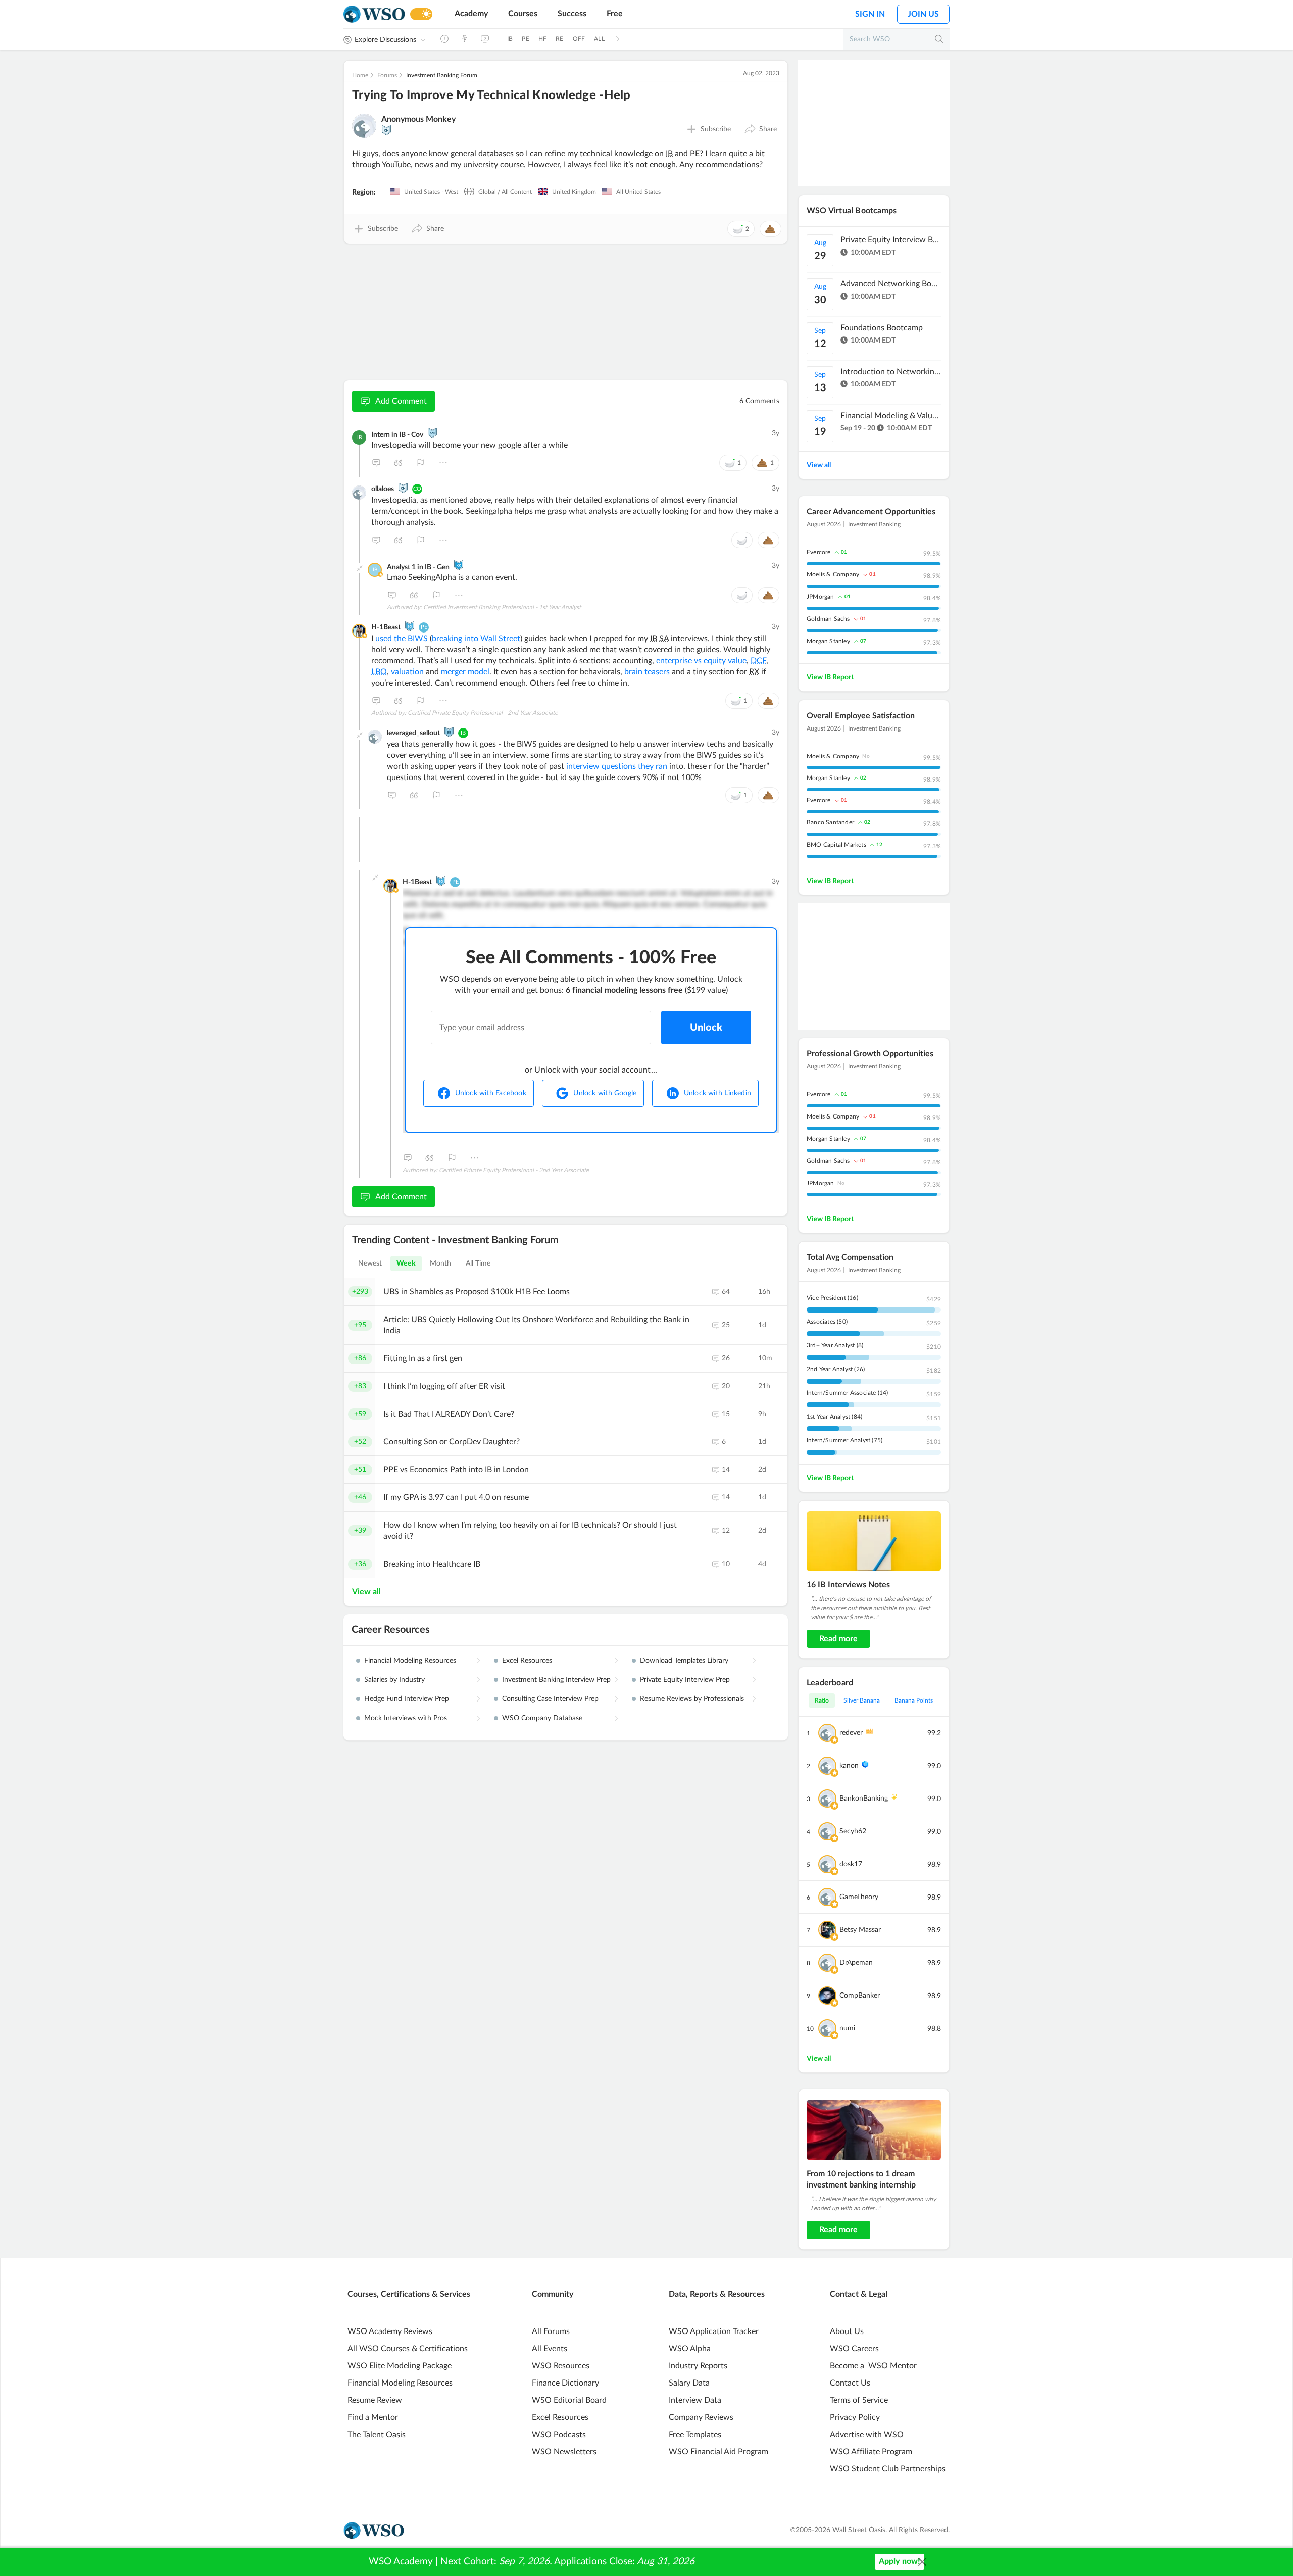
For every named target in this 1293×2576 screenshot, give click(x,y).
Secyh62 (853, 1831)
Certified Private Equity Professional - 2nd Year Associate (483, 713)
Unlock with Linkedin (717, 1093)
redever (851, 1733)
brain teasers (647, 672)
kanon (849, 1766)
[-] (360, 568)
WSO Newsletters (564, 2452)
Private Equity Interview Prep (685, 1680)
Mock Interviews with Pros (406, 1718)
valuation (407, 672)
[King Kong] (459, 565)
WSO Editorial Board (569, 2400)
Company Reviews (701, 2417)
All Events (550, 2349)
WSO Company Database (542, 1718)
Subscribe (716, 129)
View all (366, 1592)
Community (553, 2294)
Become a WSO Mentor (873, 2366)
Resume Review (375, 2400)
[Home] (374, 14)
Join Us (923, 14)
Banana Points (914, 1700)
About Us (847, 2331)
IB (510, 39)
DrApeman (856, 1963)
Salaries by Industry (394, 1680)
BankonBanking (864, 1799)
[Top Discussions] (465, 39)
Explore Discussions (385, 40)
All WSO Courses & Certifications (408, 2349)
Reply (376, 463)
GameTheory (859, 1897)
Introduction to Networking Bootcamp (891, 372)
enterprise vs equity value (701, 661)
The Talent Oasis (377, 2435)
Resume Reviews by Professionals (692, 1699)
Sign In (870, 14)
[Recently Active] (444, 39)
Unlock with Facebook (491, 1093)
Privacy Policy (855, 2417)
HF (542, 39)
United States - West (430, 192)
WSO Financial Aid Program (718, 2452)
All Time (478, 1263)
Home (360, 75)
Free (615, 14)
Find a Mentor (373, 2417)
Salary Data (689, 2383)
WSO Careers (854, 2349)
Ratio (822, 1700)
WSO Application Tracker (714, 2331)
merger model (465, 672)
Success (572, 14)
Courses (523, 14)
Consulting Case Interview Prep (550, 1699)
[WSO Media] (485, 39)
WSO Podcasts (559, 2435)
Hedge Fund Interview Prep (407, 1699)
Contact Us (850, 2383)
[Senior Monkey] (432, 433)
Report (421, 463)
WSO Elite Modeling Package (400, 2366)
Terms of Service (859, 2400)
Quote (399, 463)
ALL (599, 39)
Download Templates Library (684, 1661)
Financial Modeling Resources (410, 1661)
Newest (370, 1263)
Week (406, 1263)
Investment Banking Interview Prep (556, 1680)
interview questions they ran (617, 766)
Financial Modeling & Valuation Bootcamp (891, 416)
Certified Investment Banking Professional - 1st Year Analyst (502, 607)
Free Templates (695, 2435)
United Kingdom (573, 192)
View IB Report (830, 677)
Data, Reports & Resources (717, 2294)
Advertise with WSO (867, 2435)
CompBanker (860, 1996)
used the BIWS (402, 639)
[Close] (922, 2562)
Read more (838, 1639)
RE (559, 39)
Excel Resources (527, 1661)
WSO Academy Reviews (390, 2331)
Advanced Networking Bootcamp (891, 284)
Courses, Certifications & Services (409, 2294)
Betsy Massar (860, 1930)
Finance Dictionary (565, 2383)
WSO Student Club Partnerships (888, 2469)
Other (443, 463)
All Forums (551, 2331)
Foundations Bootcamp (882, 328)
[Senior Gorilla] (410, 626)
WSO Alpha (690, 2349)
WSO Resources (561, 2366)
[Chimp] (386, 130)
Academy (471, 14)
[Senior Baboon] (449, 732)
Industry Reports (698, 2366)
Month (441, 1263)
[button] (760, 129)
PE (525, 39)
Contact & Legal (859, 2294)
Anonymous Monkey (418, 119)
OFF (579, 39)
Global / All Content (504, 192)
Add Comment (401, 401)
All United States (638, 192)
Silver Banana (862, 1700)
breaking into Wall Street (476, 639)
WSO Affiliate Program (871, 2452)
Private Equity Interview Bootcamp (891, 240)
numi (847, 2028)
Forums (387, 75)
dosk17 (851, 1864)
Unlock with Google (605, 1093)
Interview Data (695, 2400)
